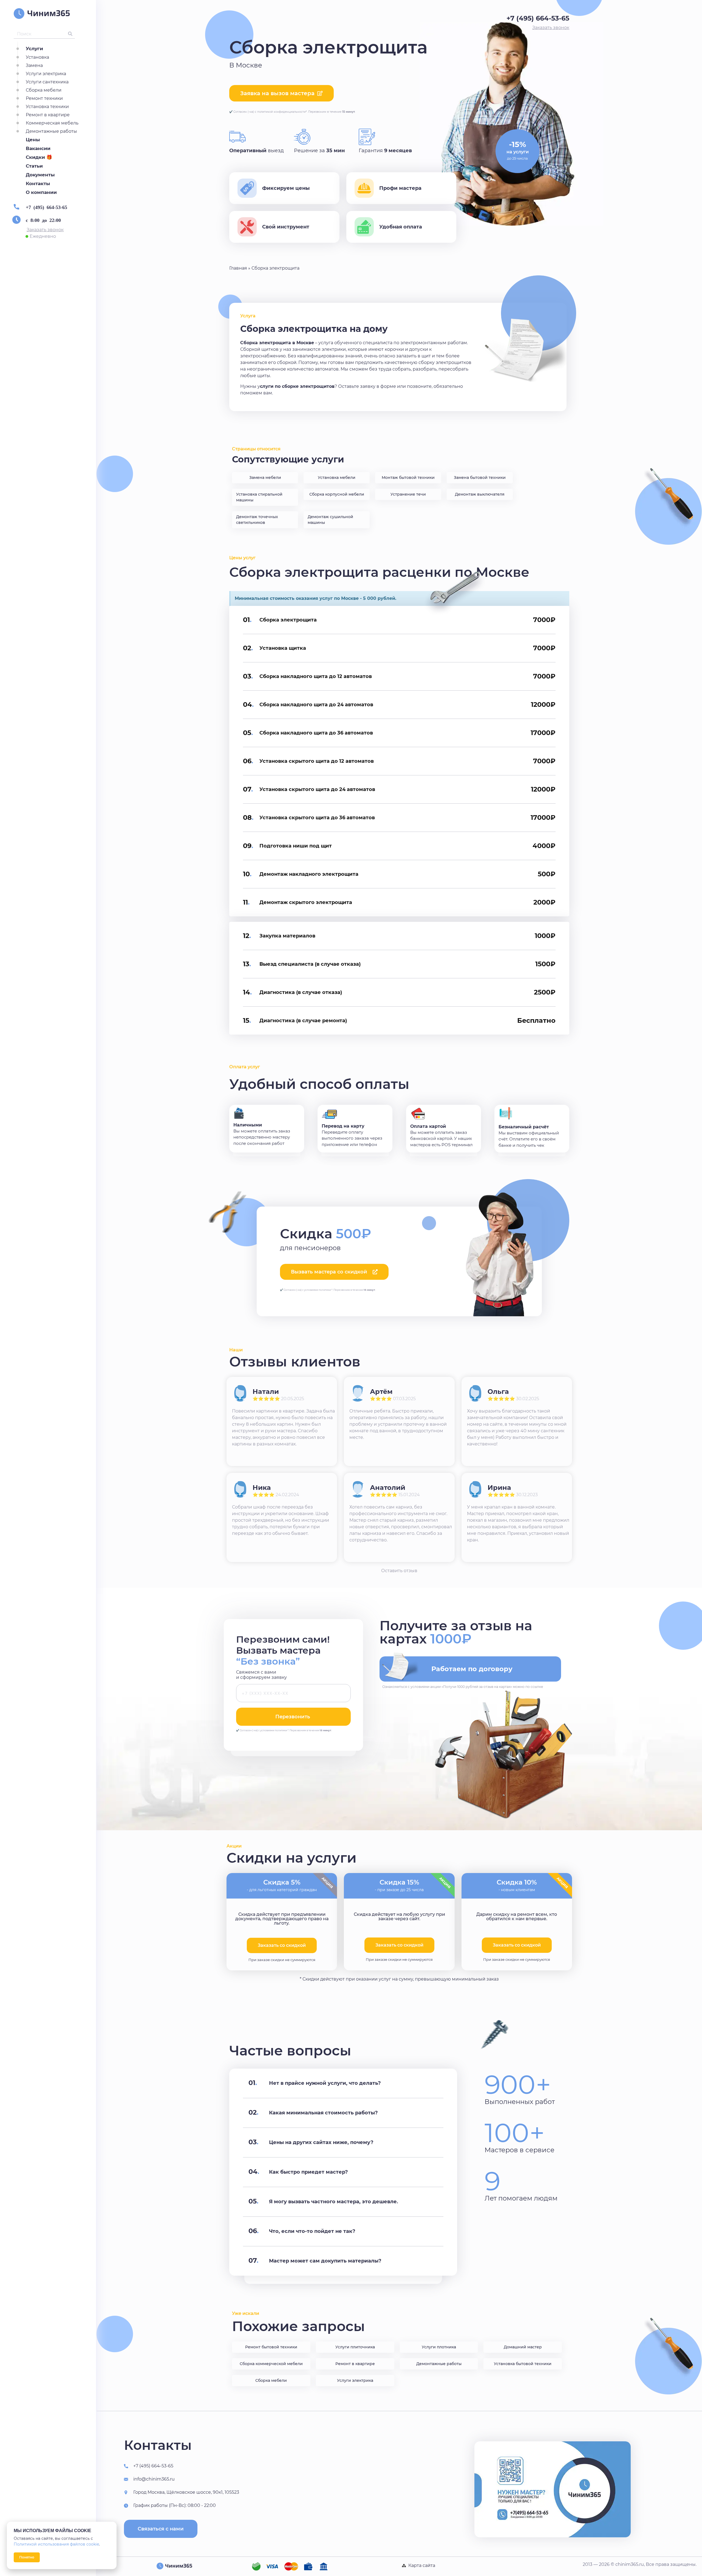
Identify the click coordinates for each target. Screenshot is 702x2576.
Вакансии (38, 148)
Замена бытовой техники (480, 478)
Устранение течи (408, 494)
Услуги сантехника (47, 82)
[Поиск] (70, 34)
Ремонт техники (44, 98)
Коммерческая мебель (52, 123)
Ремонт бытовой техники (271, 2347)
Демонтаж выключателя (480, 494)
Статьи (34, 166)
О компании (41, 192)
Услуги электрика (46, 74)
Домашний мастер (523, 2347)
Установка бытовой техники (523, 2364)
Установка (37, 57)
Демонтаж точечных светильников (257, 520)
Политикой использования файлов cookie (56, 2544)
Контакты (38, 183)
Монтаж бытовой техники (408, 478)
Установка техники (47, 107)
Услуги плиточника (355, 2347)
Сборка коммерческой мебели (271, 2364)
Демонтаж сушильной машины (330, 520)
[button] (45, 230)
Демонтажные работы (51, 131)
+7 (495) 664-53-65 (46, 207)
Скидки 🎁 (39, 157)
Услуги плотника (439, 2347)
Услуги (34, 49)
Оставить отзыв (399, 1571)
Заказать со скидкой (399, 1945)
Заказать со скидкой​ (282, 1945)
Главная (238, 268)
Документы (40, 175)
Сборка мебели (44, 90)
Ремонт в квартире (48, 115)
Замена (34, 65)
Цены (33, 140)
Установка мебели (337, 478)
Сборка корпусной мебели (337, 494)
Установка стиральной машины (259, 497)
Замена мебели (265, 478)
